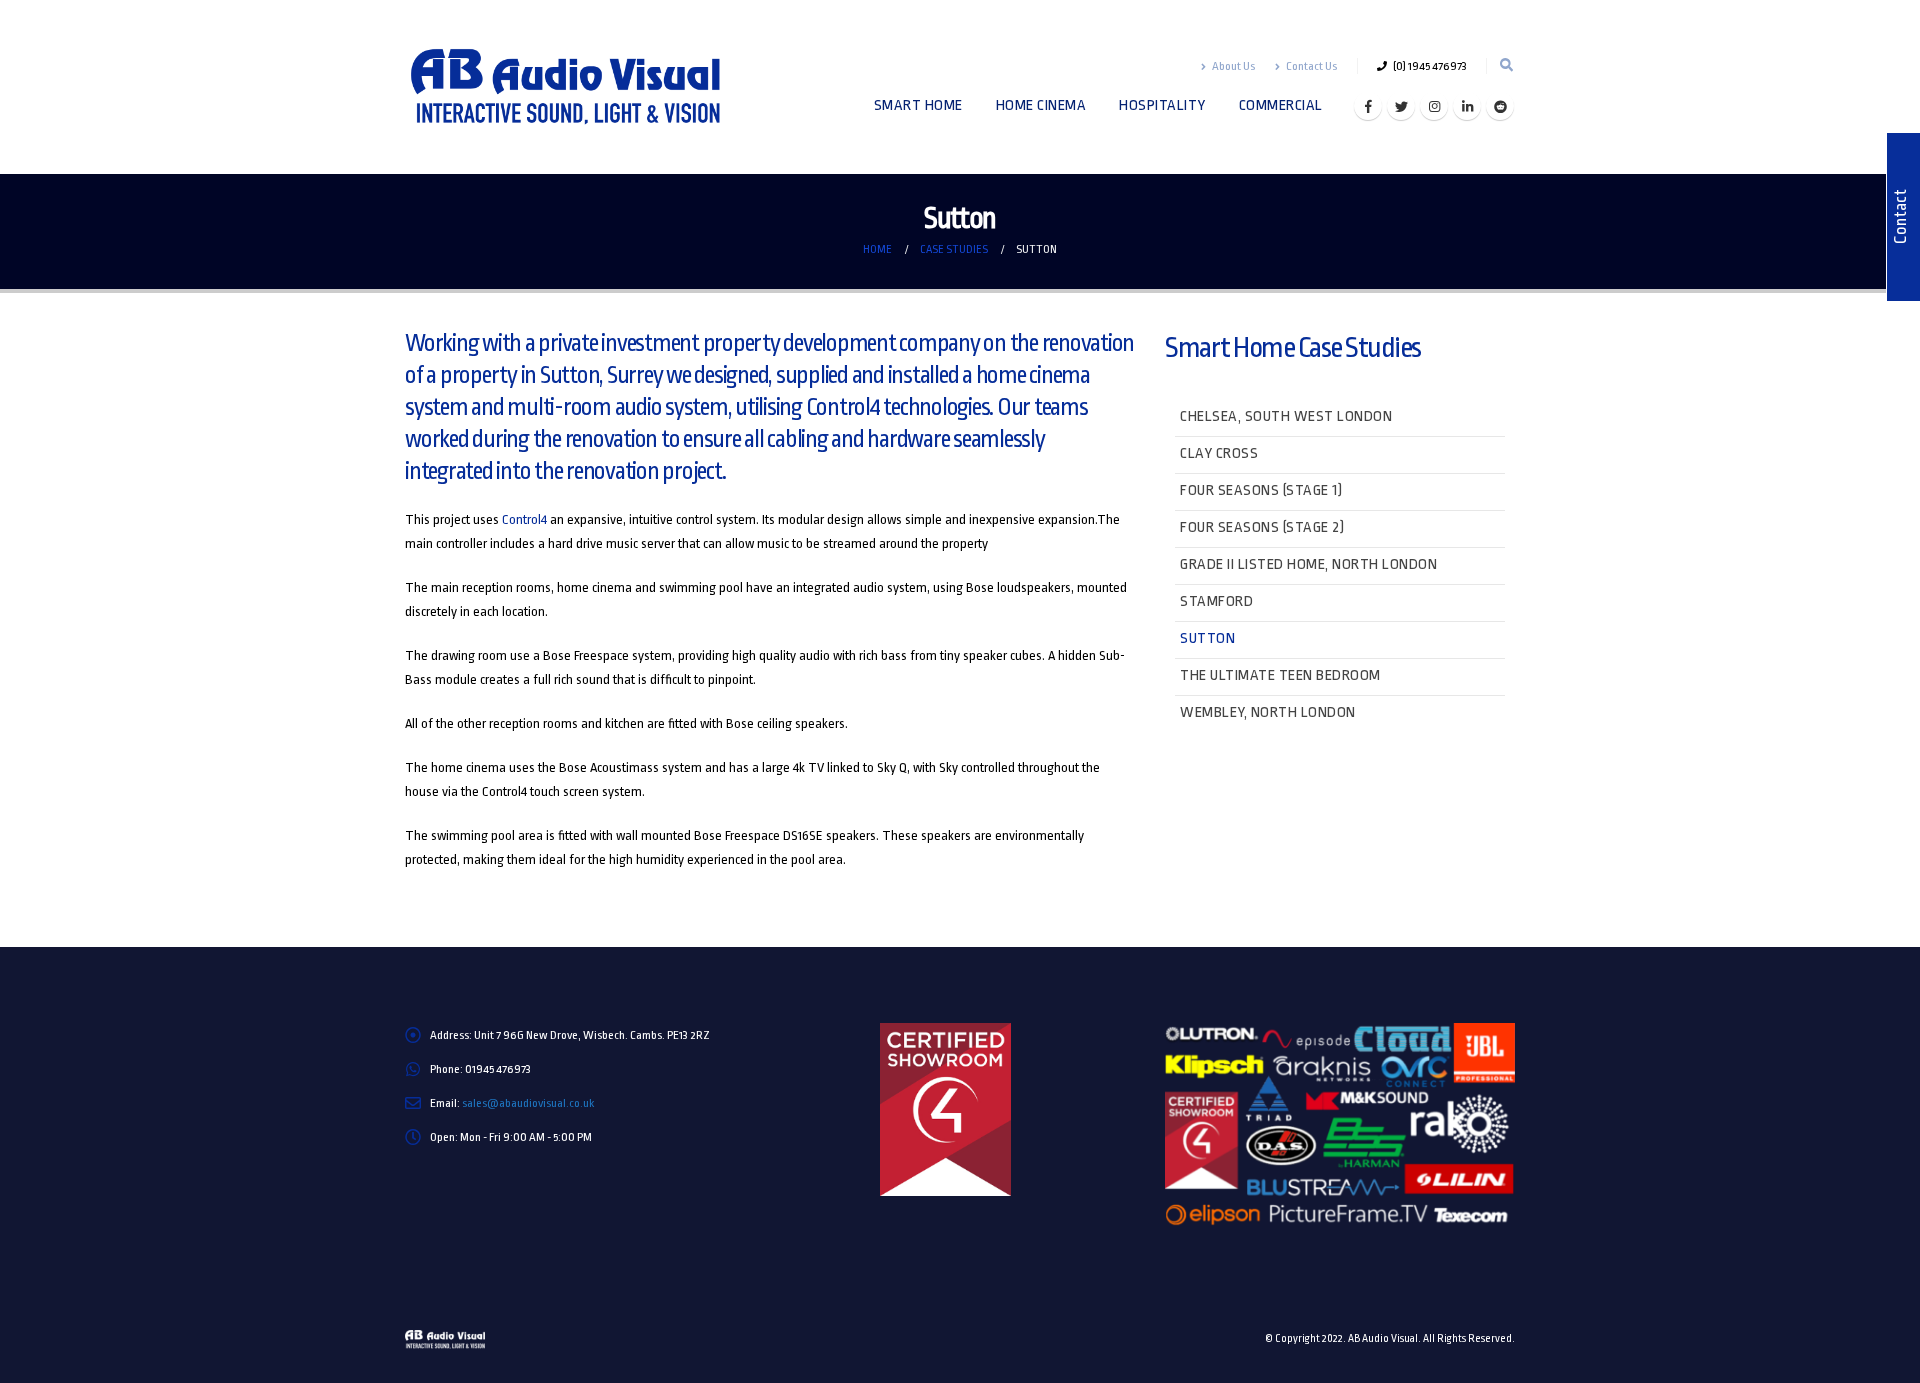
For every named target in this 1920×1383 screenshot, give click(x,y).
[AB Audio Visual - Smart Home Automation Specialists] (580, 87)
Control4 (524, 519)
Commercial (1281, 105)
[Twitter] (1401, 106)
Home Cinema (1041, 105)
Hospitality (1162, 105)
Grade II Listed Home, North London (1308, 564)
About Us (1233, 66)
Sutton (1207, 638)
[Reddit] (1500, 106)
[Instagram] (1434, 106)
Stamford (1216, 601)
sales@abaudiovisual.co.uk (528, 1103)
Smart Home (918, 105)
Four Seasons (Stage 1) (1261, 490)
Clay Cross (1219, 453)
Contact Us (1311, 66)
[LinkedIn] (1467, 106)
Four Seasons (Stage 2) (1262, 527)
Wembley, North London (1268, 712)
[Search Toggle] (1506, 66)
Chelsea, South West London (1286, 416)
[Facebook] (1368, 106)
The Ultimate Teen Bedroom (1280, 675)
